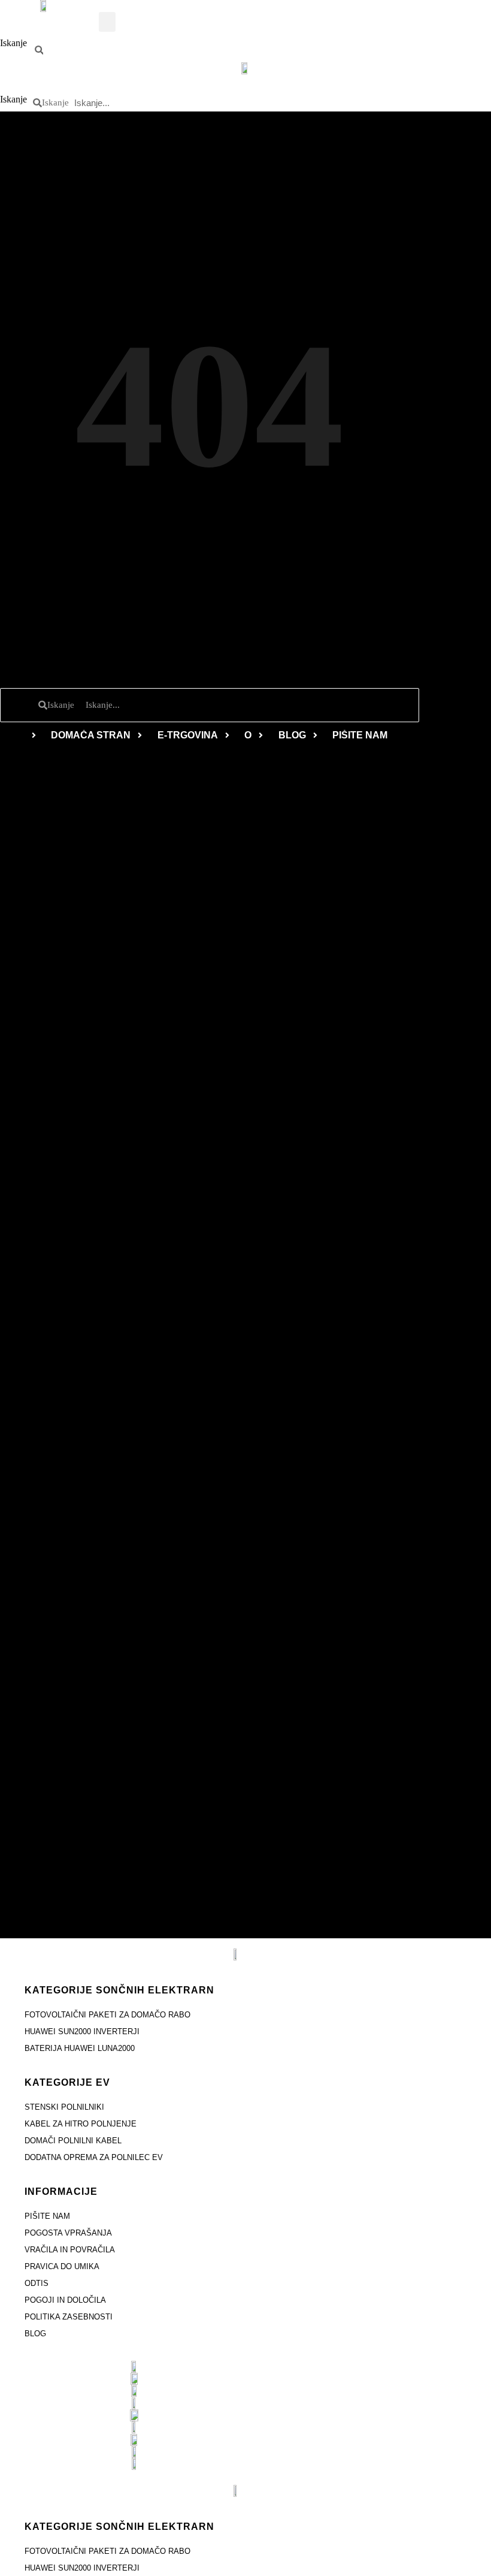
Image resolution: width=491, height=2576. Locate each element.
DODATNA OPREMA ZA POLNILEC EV (94, 2157)
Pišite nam (47, 2216)
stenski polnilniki (64, 2107)
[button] (107, 22)
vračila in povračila (70, 2250)
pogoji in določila (65, 2300)
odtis (37, 2283)
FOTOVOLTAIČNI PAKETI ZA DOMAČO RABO (107, 2015)
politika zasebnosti (69, 2317)
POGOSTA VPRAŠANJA (68, 2233)
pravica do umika (62, 2266)
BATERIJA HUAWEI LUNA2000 (80, 2048)
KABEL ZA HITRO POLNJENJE (81, 2124)
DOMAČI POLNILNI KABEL (73, 2141)
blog (35, 2334)
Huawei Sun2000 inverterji (82, 2031)
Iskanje (13, 43)
